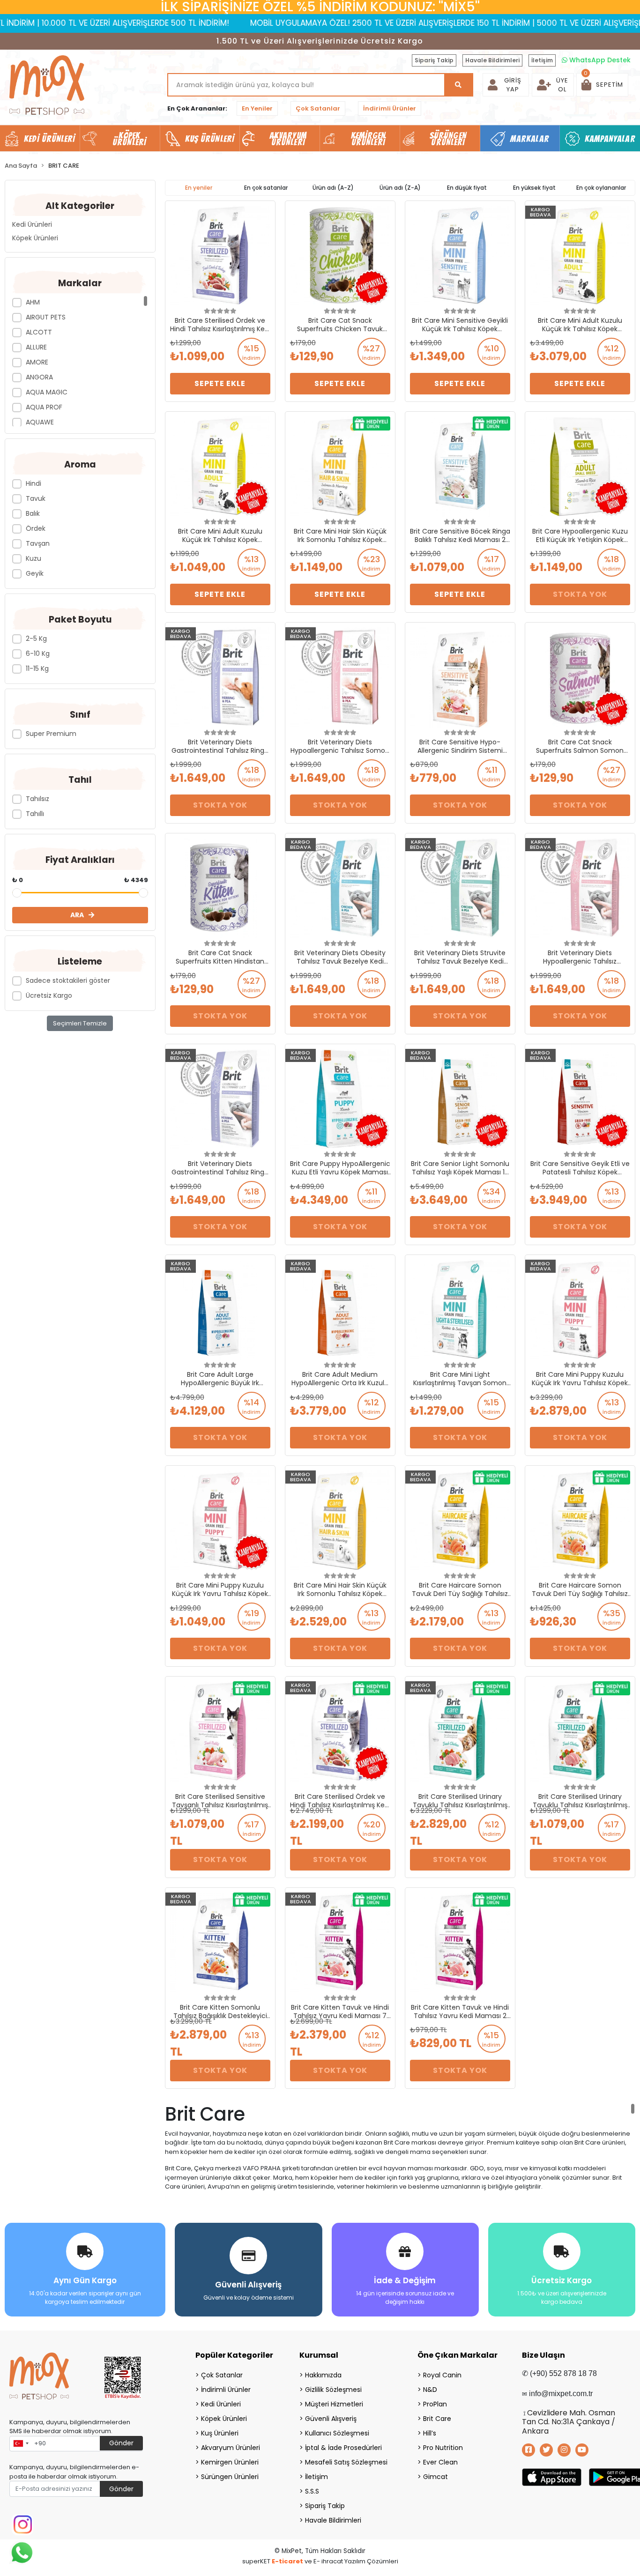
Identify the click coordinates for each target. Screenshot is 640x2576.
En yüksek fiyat (534, 188)
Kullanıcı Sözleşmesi (337, 2433)
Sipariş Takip (434, 60)
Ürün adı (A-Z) (333, 188)
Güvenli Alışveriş (331, 2419)
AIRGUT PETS (46, 317)
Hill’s (430, 2433)
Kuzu (33, 558)
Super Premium (51, 734)
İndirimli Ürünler (390, 108)
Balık (33, 513)
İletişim (542, 60)
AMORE (37, 362)
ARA (77, 915)
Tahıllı (35, 814)
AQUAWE (40, 422)
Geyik (35, 573)
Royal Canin (442, 2375)
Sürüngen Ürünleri (230, 2477)
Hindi (33, 483)
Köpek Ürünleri (35, 238)
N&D (430, 2390)
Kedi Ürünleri (32, 224)
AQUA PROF (44, 407)
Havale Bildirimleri (492, 60)
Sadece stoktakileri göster (68, 980)
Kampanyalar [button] (610, 139)
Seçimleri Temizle (80, 1023)
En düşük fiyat (467, 188)
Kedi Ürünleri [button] (49, 139)
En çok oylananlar (601, 188)
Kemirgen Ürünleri (230, 2462)
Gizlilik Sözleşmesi (333, 2390)
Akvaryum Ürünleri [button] (288, 139)
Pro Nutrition (443, 2448)
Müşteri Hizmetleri (334, 2404)
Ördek (36, 528)
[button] (602, 85)
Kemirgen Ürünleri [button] (368, 139)
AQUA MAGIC (47, 392)
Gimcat (435, 2477)
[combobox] (21, 2444)
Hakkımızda (323, 2375)
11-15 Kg (37, 668)
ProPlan (435, 2404)
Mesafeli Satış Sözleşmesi (346, 2462)
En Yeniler (257, 108)
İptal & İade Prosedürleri (343, 2448)
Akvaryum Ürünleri (231, 2448)
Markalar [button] (530, 139)
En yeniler (199, 188)
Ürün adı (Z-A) (400, 188)
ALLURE (36, 347)
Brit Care (437, 2419)
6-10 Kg (38, 653)
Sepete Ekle (220, 383)
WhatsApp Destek (599, 60)
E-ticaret (287, 2561)
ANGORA (39, 377)
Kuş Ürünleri (220, 2433)
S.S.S (312, 2491)
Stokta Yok (580, 594)
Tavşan (38, 543)
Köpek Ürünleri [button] (129, 139)
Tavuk (36, 498)
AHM (33, 302)
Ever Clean (440, 2462)
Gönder (121, 2443)
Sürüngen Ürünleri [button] (448, 139)
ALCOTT (39, 332)
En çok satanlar (266, 188)
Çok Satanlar (318, 108)
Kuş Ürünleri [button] (210, 139)
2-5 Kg (36, 638)
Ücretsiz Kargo (49, 995)
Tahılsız (37, 799)
